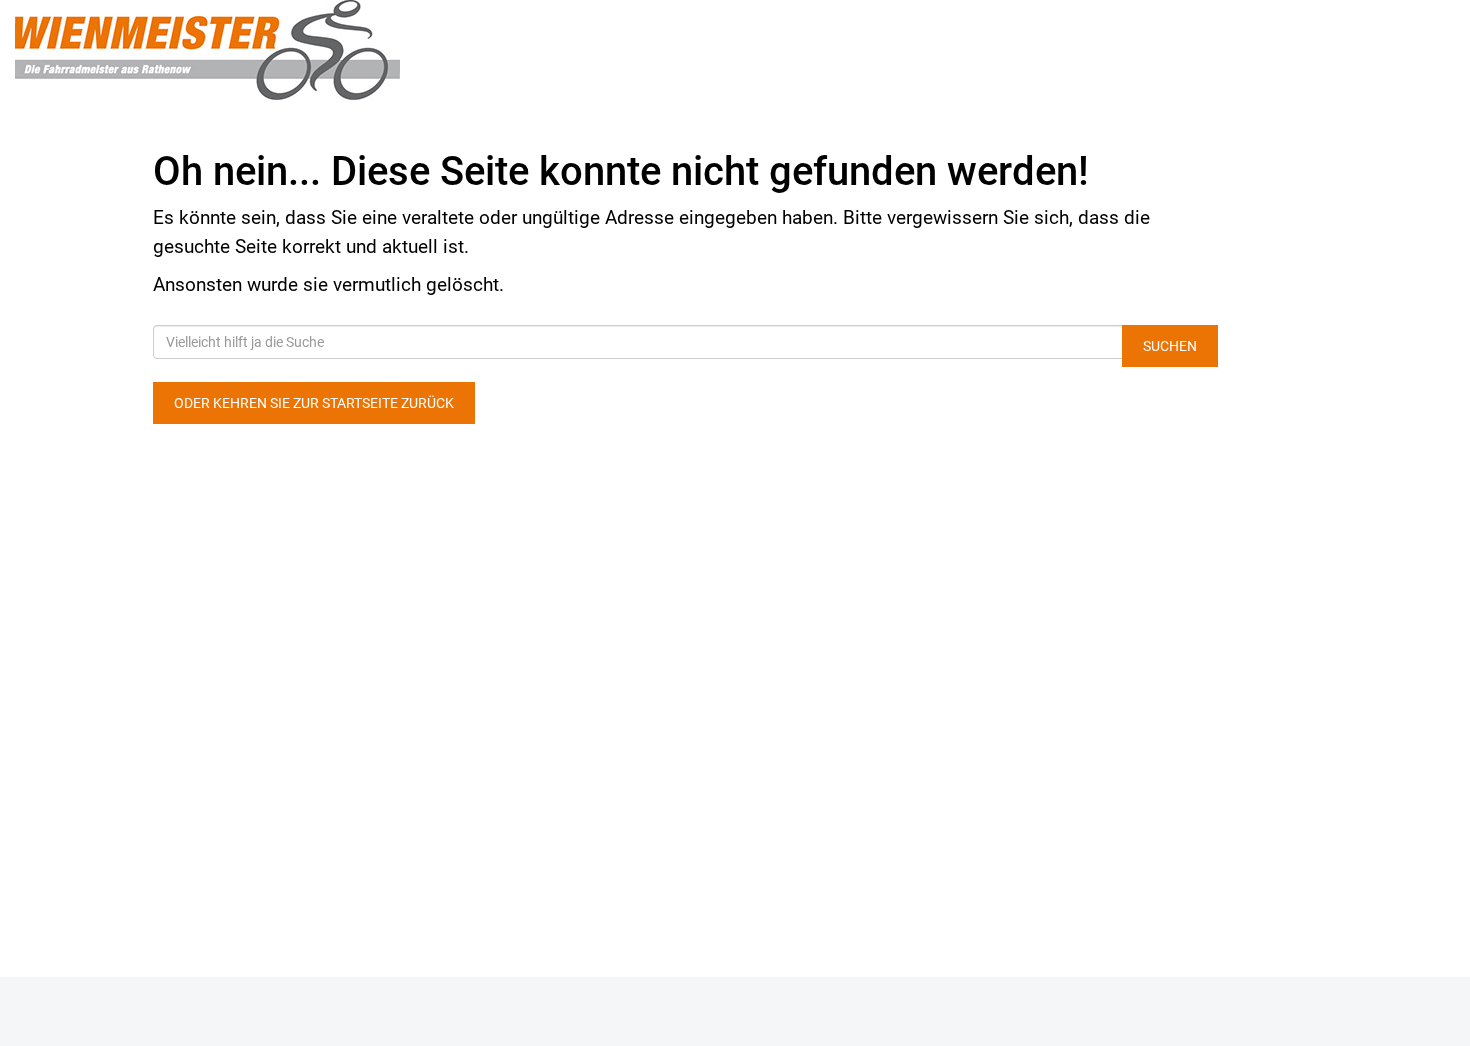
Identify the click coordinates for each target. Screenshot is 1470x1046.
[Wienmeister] (306, 50)
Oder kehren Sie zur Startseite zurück (314, 403)
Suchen (1170, 346)
